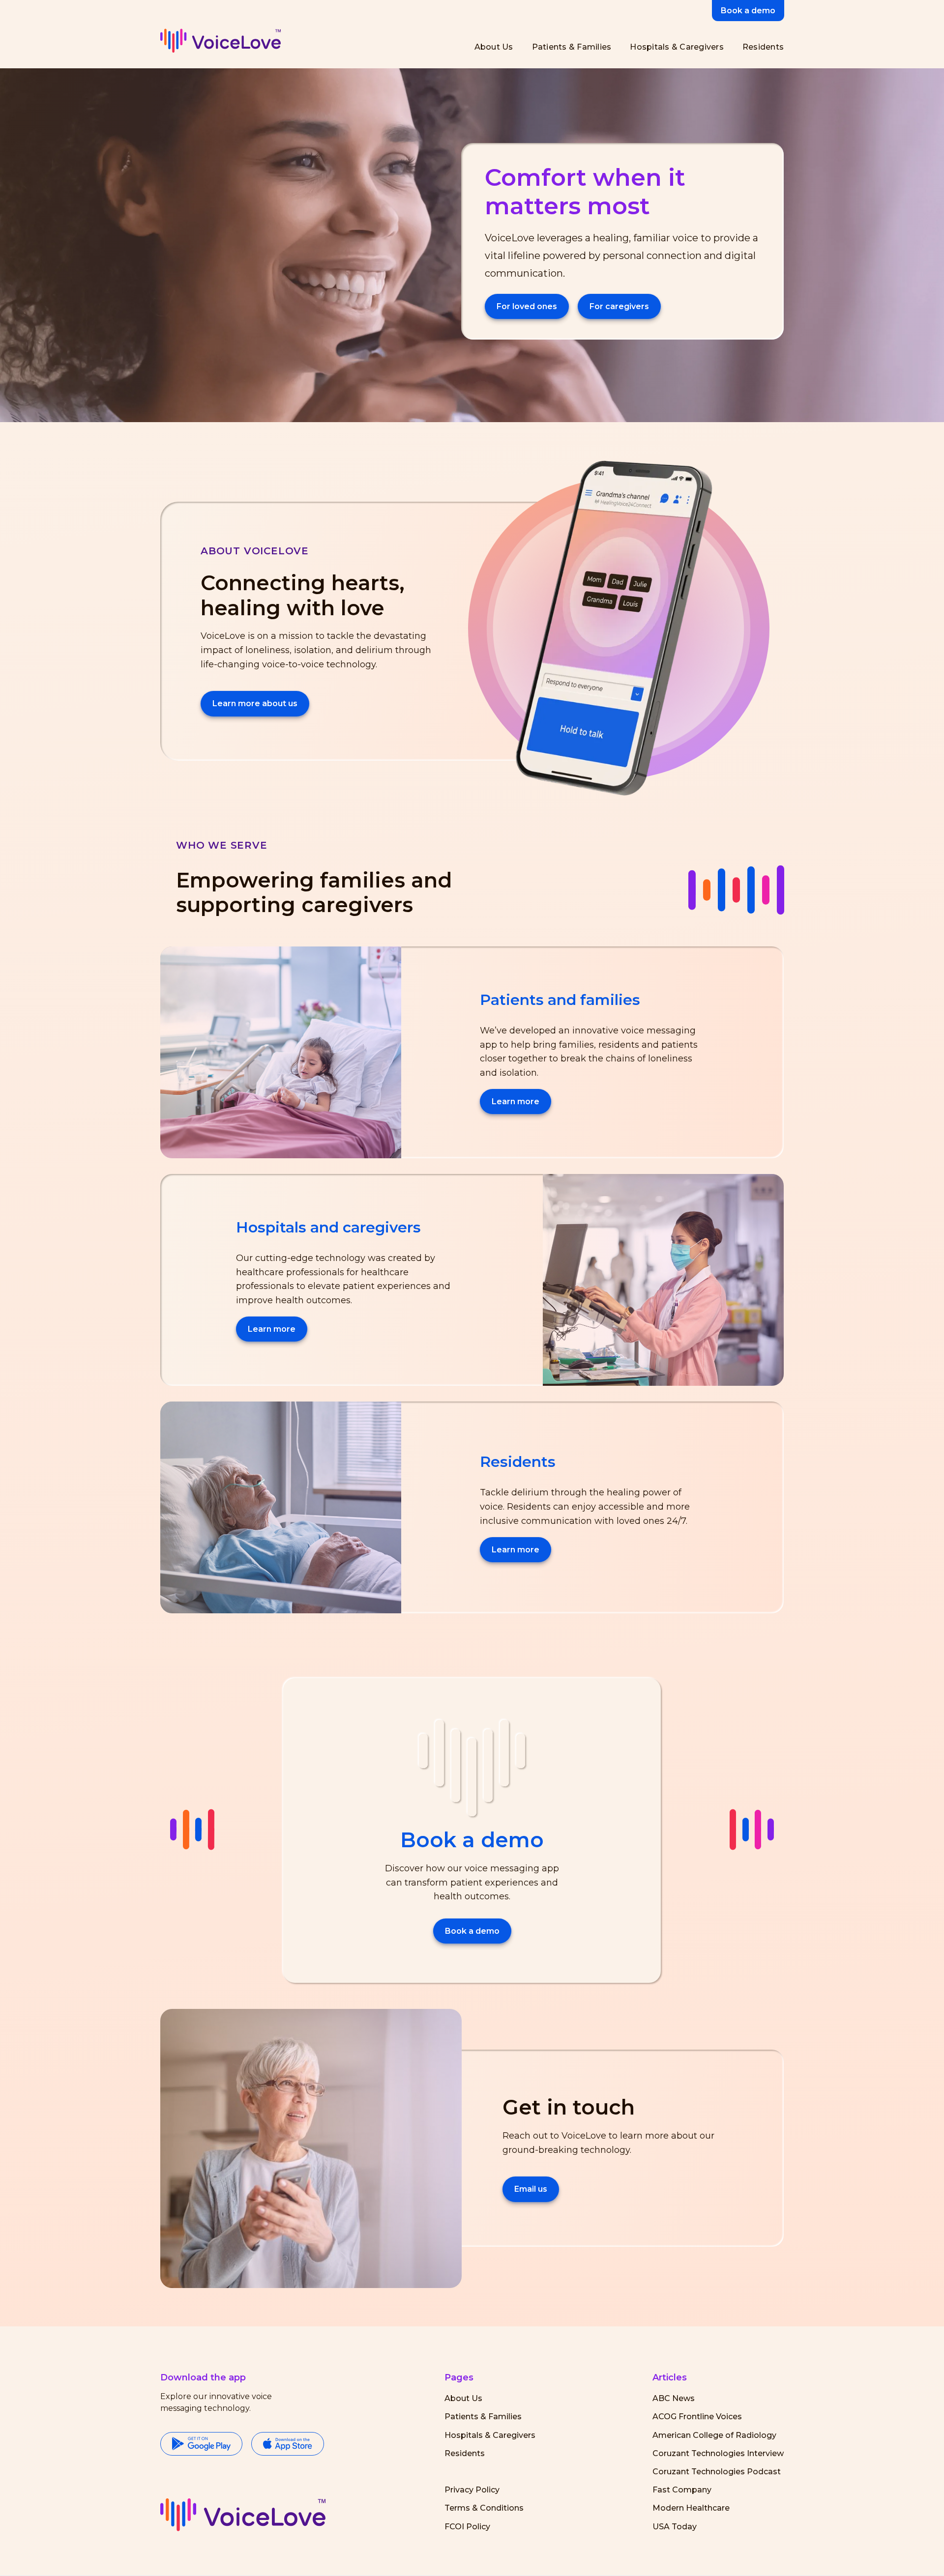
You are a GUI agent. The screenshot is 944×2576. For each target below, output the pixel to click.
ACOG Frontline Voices (697, 2417)
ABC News (674, 2398)
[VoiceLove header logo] (221, 41)
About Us (463, 2398)
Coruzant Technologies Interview (718, 2453)
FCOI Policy (467, 2527)
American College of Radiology (714, 2435)
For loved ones (527, 306)
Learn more (516, 1102)
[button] (243, 2515)
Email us (531, 2189)
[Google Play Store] (201, 2445)
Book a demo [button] (748, 11)
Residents (465, 2453)
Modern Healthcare (691, 2508)
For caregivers (619, 306)
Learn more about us (255, 703)
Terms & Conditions (484, 2508)
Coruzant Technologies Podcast (717, 2472)
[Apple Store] (288, 2445)
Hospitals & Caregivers (490, 2435)
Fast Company (682, 2490)
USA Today (675, 2527)
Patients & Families (483, 2417)
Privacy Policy (472, 2490)
